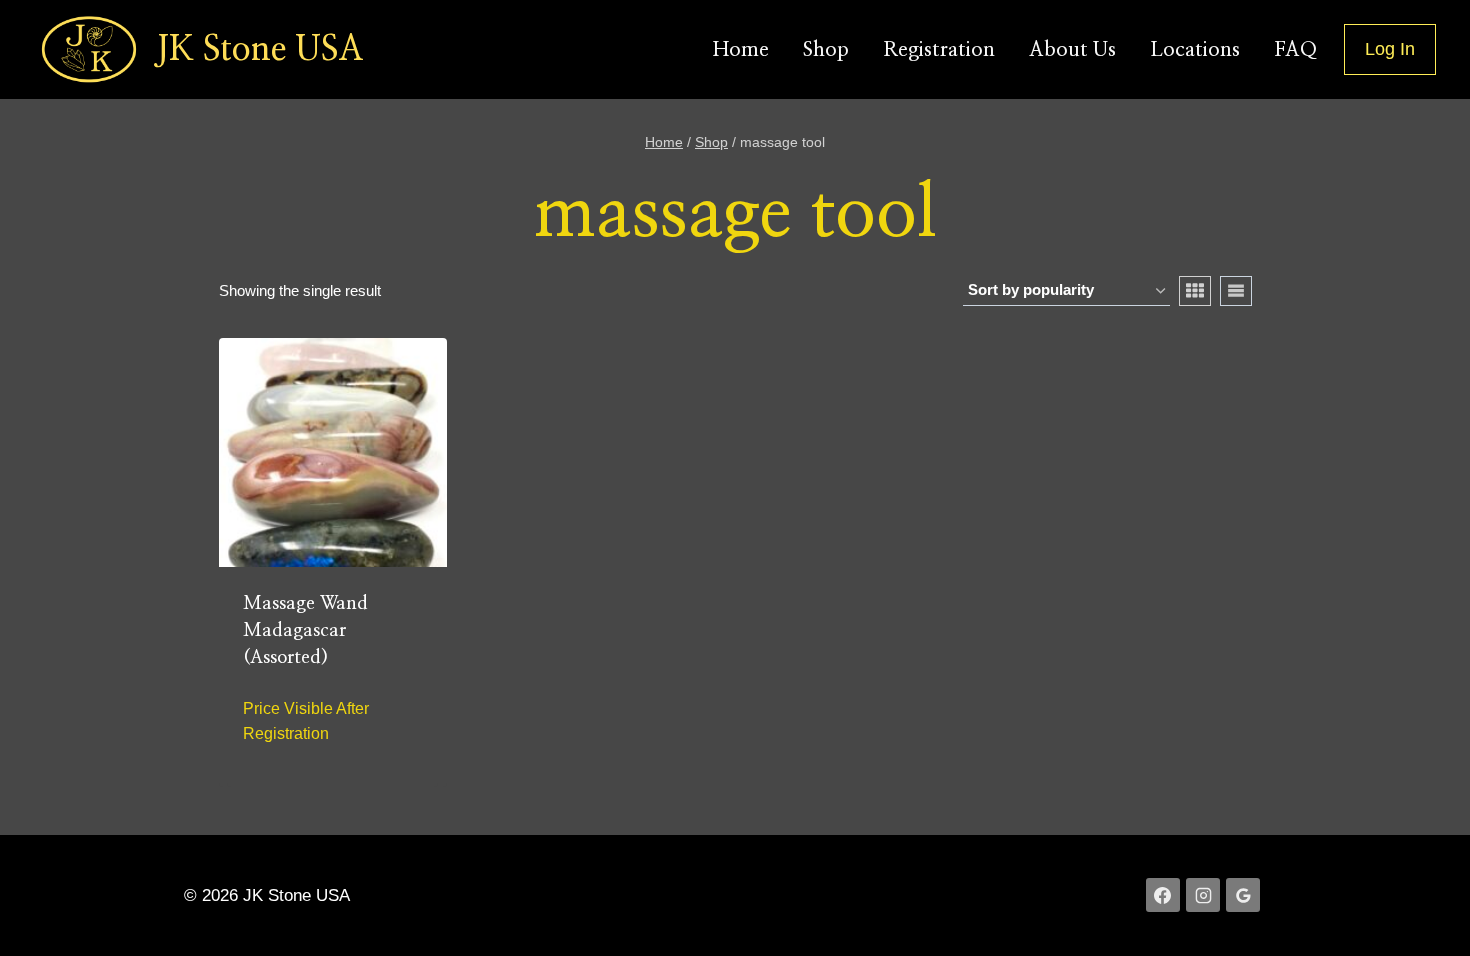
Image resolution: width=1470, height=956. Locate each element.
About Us (1072, 50)
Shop (826, 50)
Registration (939, 50)
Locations (1195, 50)
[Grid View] (1195, 291)
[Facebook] (1163, 895)
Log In (1390, 49)
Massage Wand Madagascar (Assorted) (305, 631)
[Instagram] (1203, 895)
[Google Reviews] (1243, 895)
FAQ (1295, 50)
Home (741, 50)
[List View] (1236, 291)
